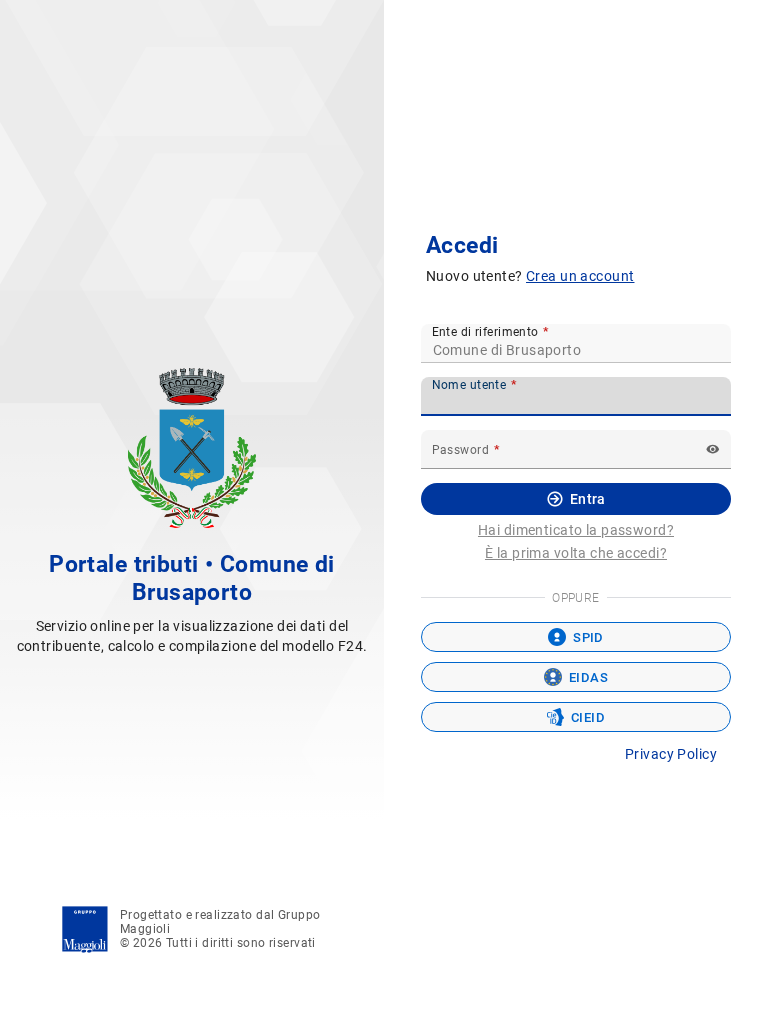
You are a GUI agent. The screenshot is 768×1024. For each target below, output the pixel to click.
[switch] (713, 449)
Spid (588, 637)
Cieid (588, 717)
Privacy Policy (671, 754)
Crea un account (580, 276)
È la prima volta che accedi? (576, 553)
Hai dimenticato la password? (576, 530)
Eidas (588, 677)
